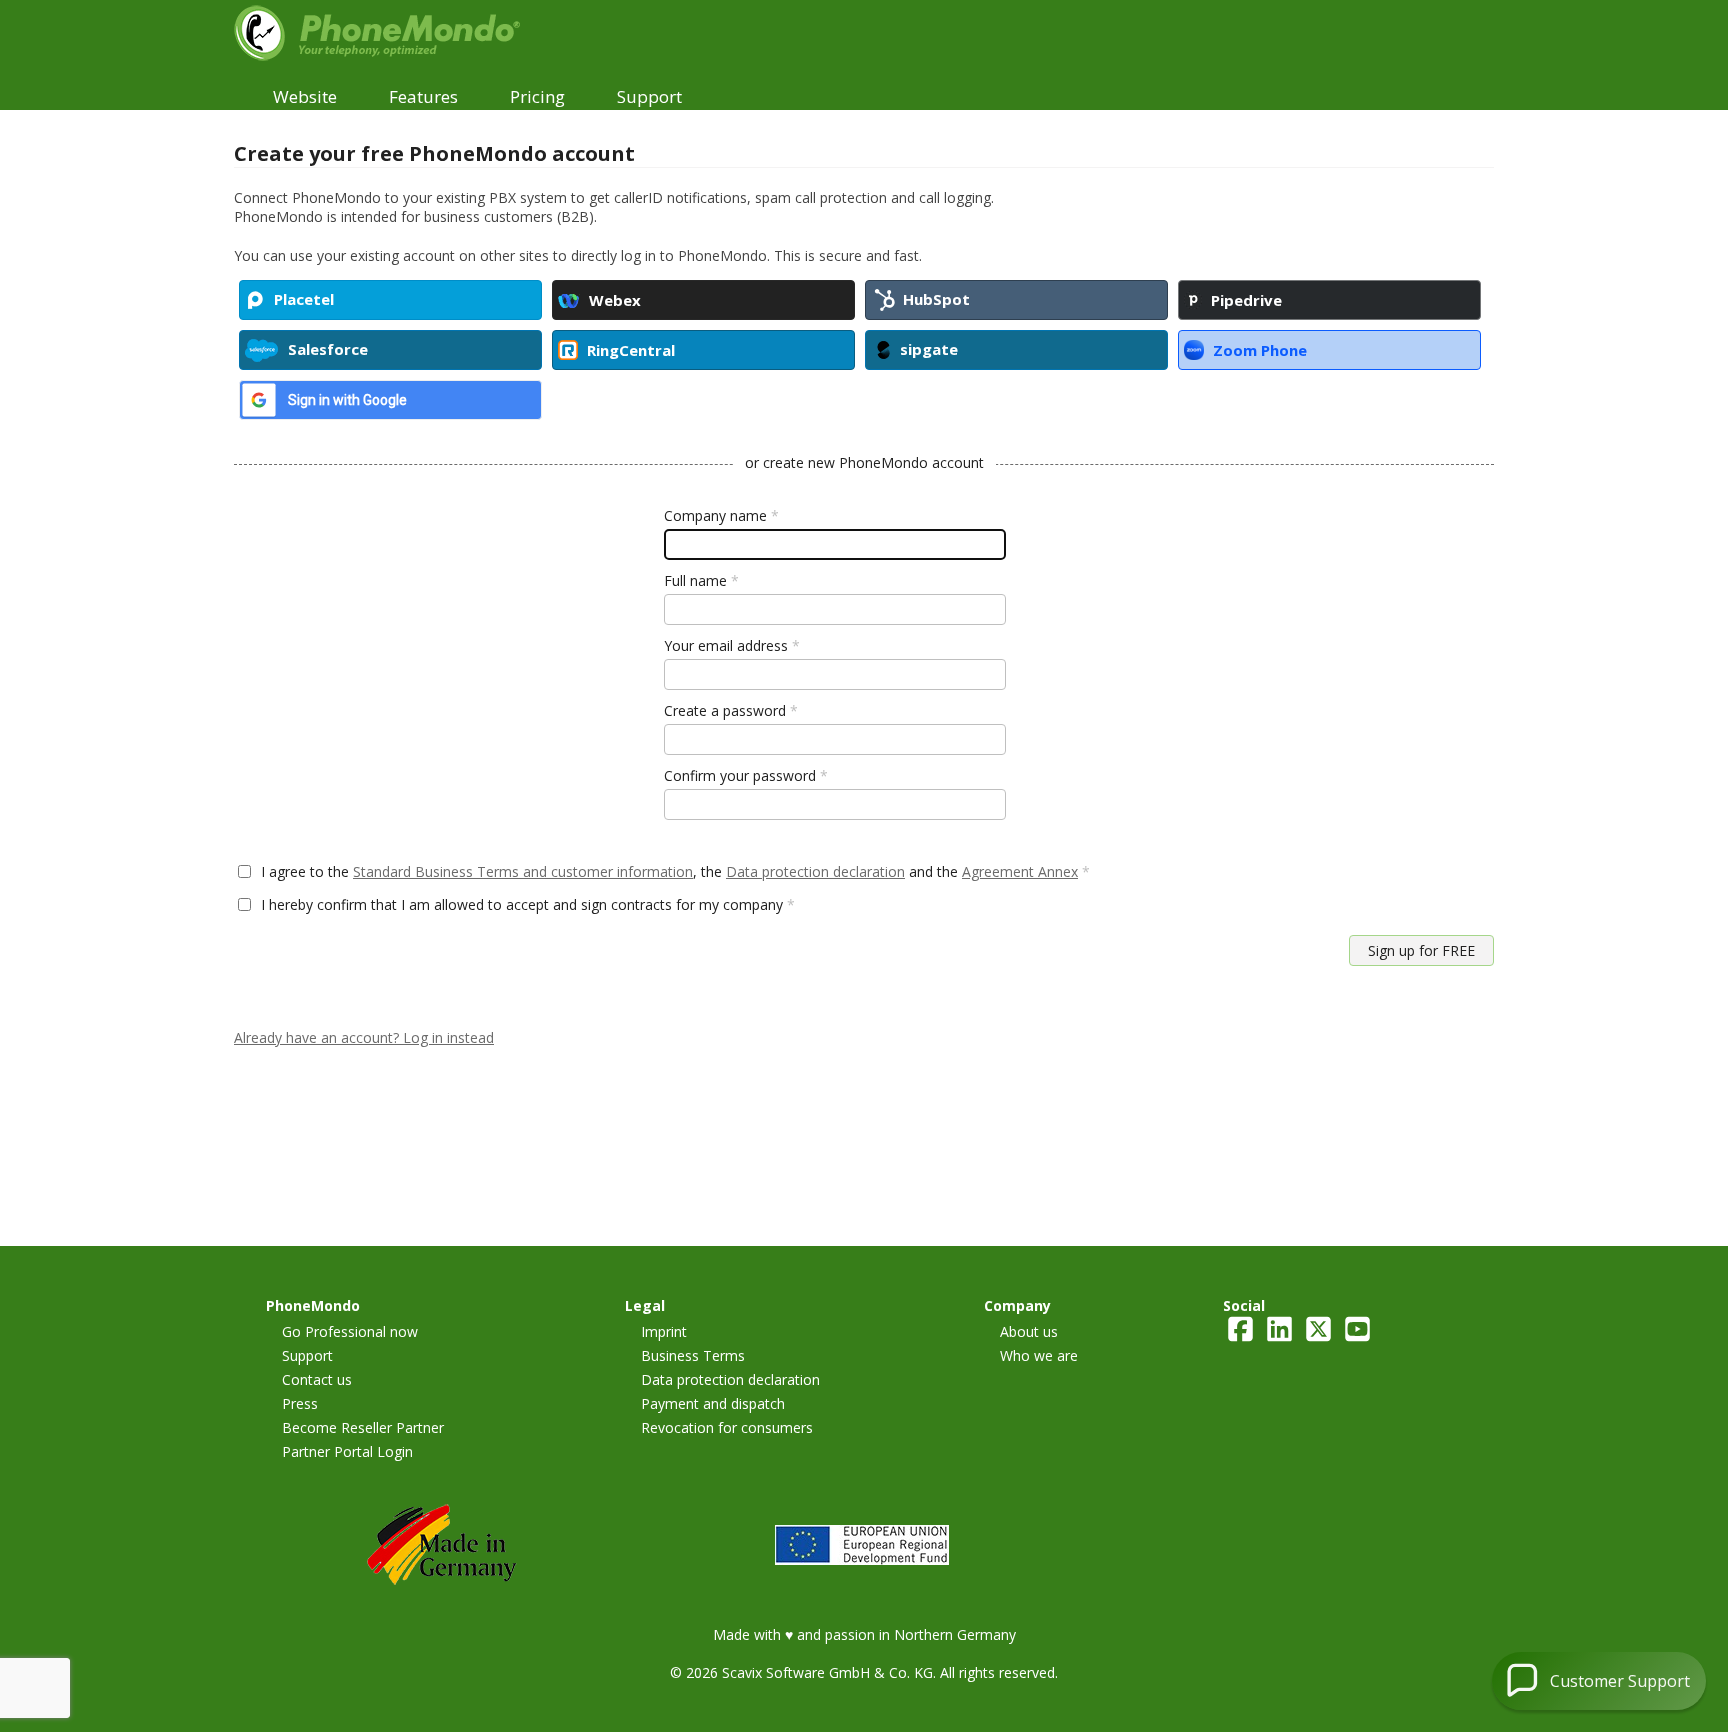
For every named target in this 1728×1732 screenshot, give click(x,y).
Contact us (317, 1379)
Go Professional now (350, 1331)
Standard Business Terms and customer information (523, 871)
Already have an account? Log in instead (364, 1037)
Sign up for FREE (1421, 950)
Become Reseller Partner (363, 1427)
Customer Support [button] (1620, 1681)
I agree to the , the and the (675, 871)
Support (307, 1355)
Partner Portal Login (347, 1451)
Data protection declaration (815, 871)
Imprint (664, 1331)
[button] (1599, 1681)
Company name (721, 515)
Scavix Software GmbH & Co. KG (827, 1672)
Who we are (1039, 1355)
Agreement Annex (1020, 871)
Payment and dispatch (713, 1403)
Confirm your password (746, 775)
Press (300, 1403)
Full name (701, 580)
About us (1029, 1331)
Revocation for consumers (727, 1427)
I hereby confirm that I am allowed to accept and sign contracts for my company (528, 904)
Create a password (731, 710)
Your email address (732, 645)
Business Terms (693, 1355)
